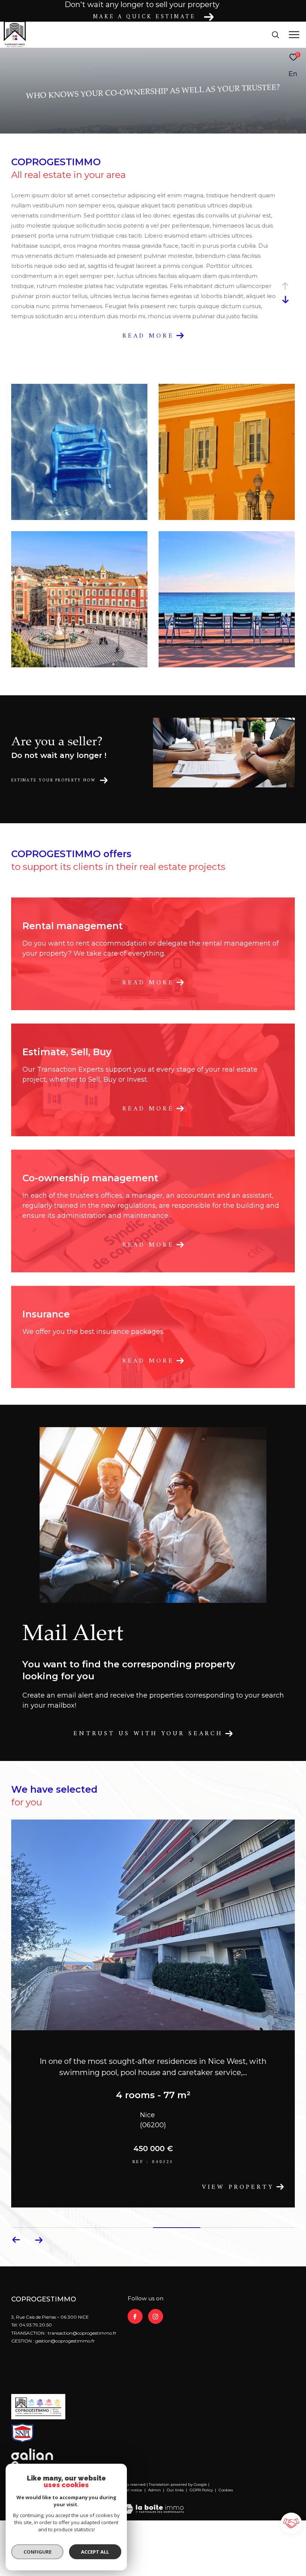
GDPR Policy (201, 2492)
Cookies (226, 2492)
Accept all (95, 2552)
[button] (39, 2241)
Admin (155, 2492)
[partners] (292, 2524)
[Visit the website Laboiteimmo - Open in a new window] (153, 2505)
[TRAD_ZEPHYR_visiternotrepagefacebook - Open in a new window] (135, 2318)
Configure (38, 2552)
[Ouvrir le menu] (294, 35)
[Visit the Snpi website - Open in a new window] (23, 2434)
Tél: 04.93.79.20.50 (32, 2326)
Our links (176, 2492)
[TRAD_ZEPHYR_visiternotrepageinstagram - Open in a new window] (156, 2318)
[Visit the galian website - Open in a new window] (32, 2458)
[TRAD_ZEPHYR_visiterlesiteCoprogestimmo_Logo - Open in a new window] (38, 2406)
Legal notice (131, 2492)
